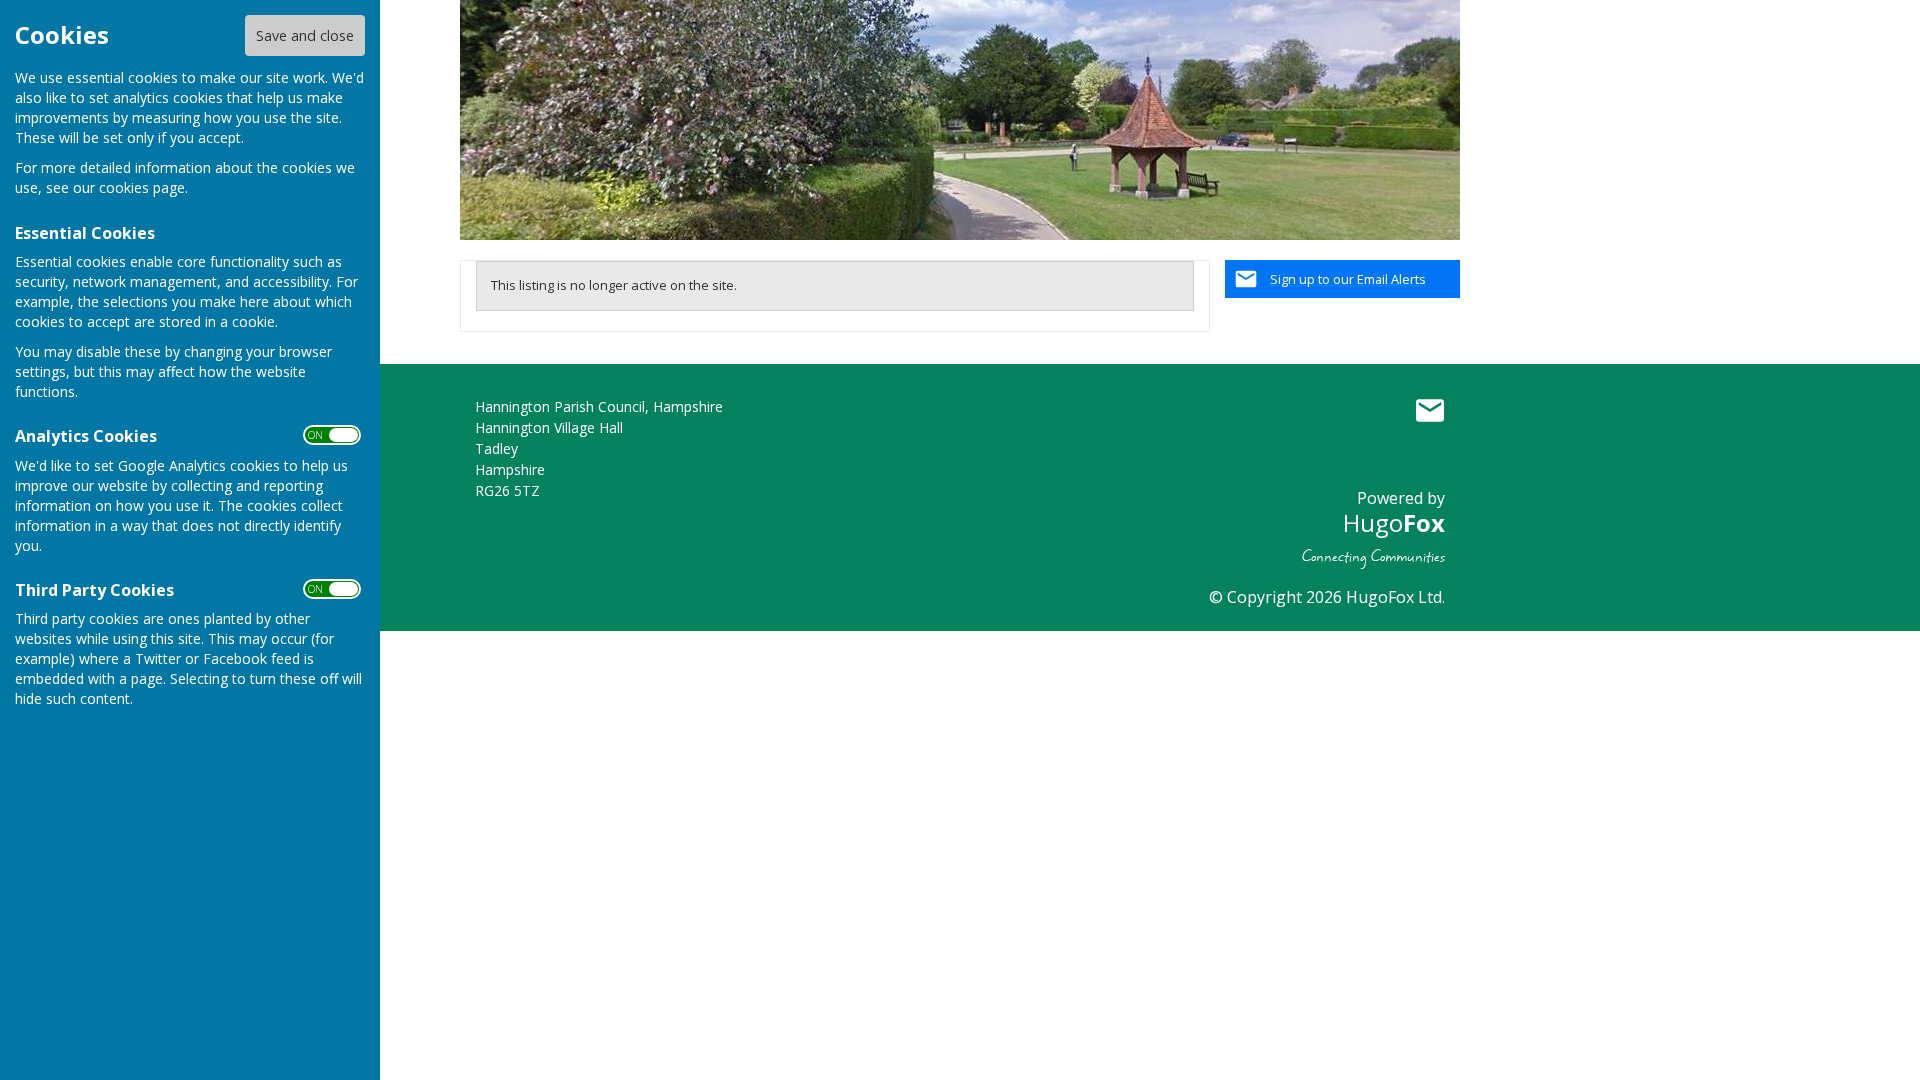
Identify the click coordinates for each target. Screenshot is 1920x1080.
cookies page (142, 187)
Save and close (305, 35)
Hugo (1394, 522)
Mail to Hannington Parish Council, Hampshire (1430, 411)
